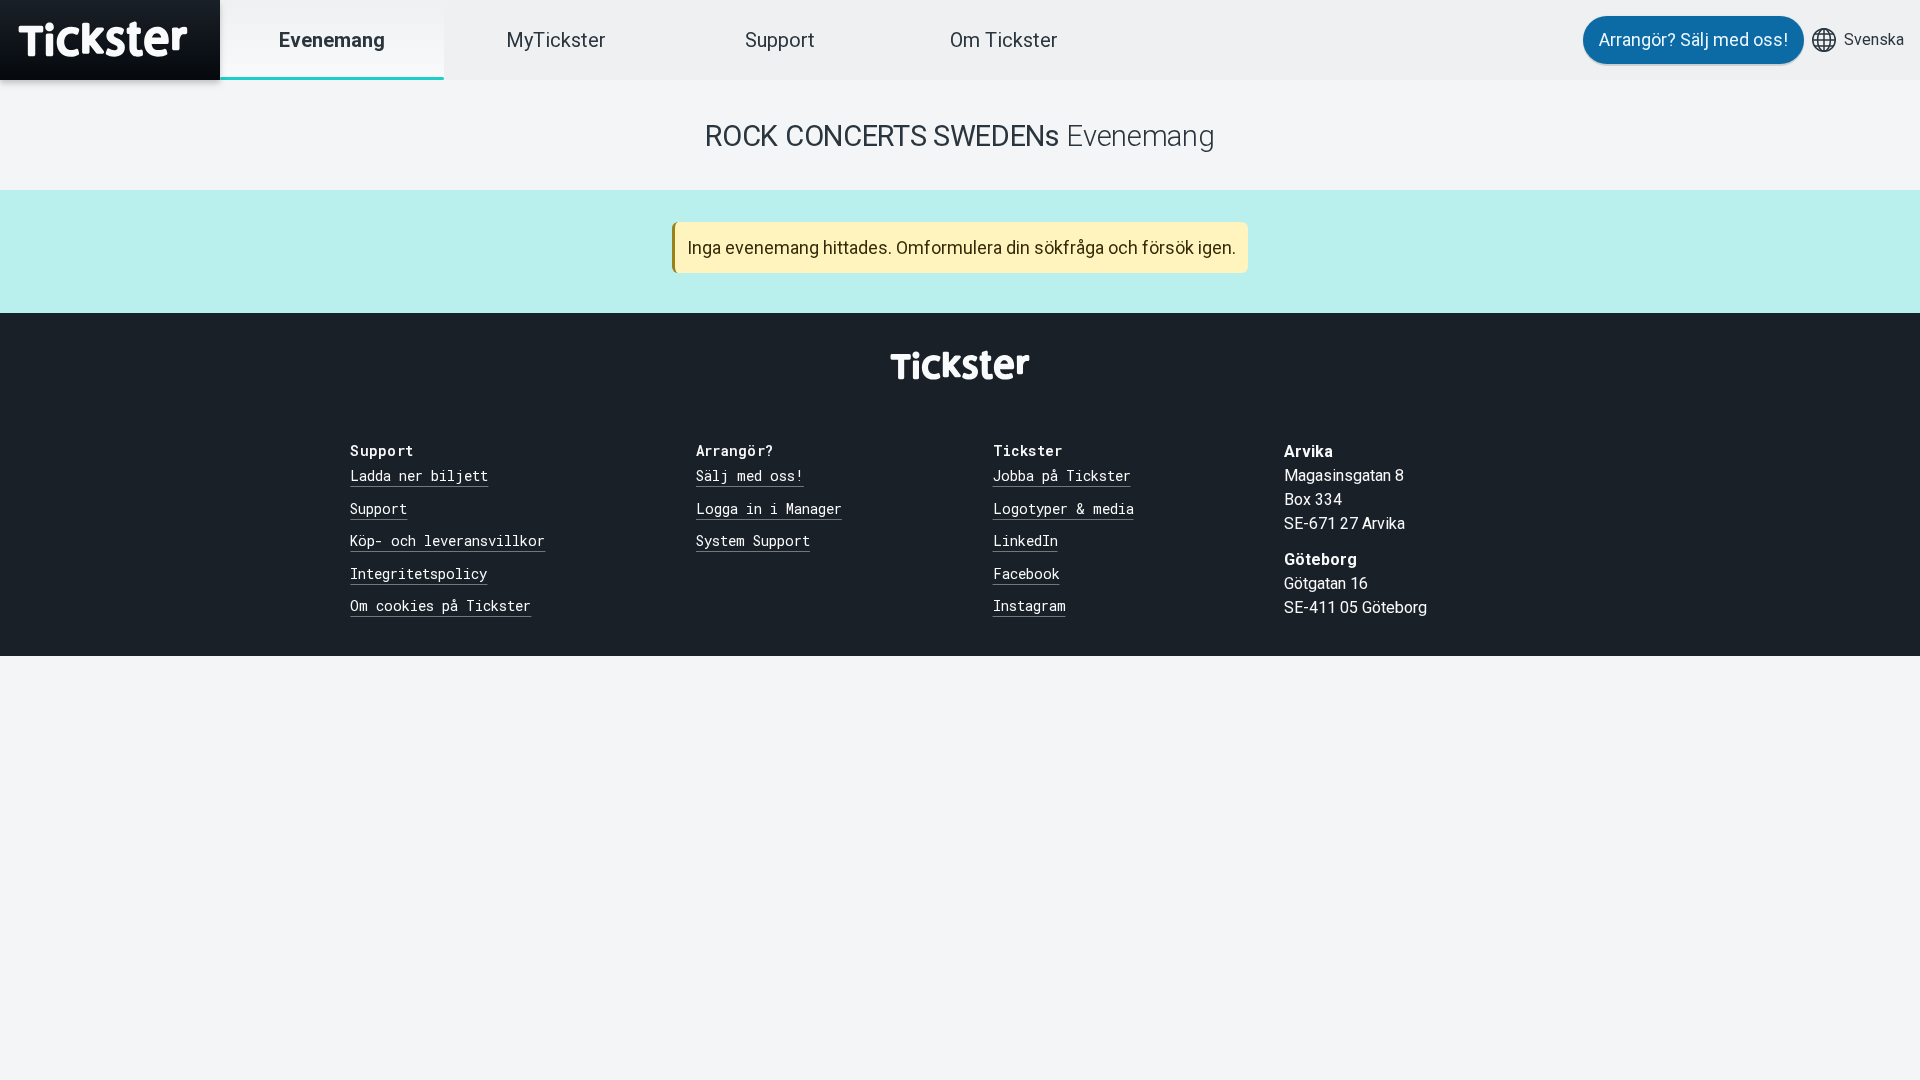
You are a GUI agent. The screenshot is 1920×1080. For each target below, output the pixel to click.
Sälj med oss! (750, 475)
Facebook (1026, 573)
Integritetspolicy (418, 573)
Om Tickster (1004, 40)
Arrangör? (1693, 39)
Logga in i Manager (769, 508)
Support (780, 40)
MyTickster (556, 40)
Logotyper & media (1063, 508)
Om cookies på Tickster (440, 605)
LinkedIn (1025, 540)
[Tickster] (110, 40)
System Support (753, 540)
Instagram (1029, 605)
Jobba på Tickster (1062, 475)
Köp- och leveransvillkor (447, 540)
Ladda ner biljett (419, 475)
